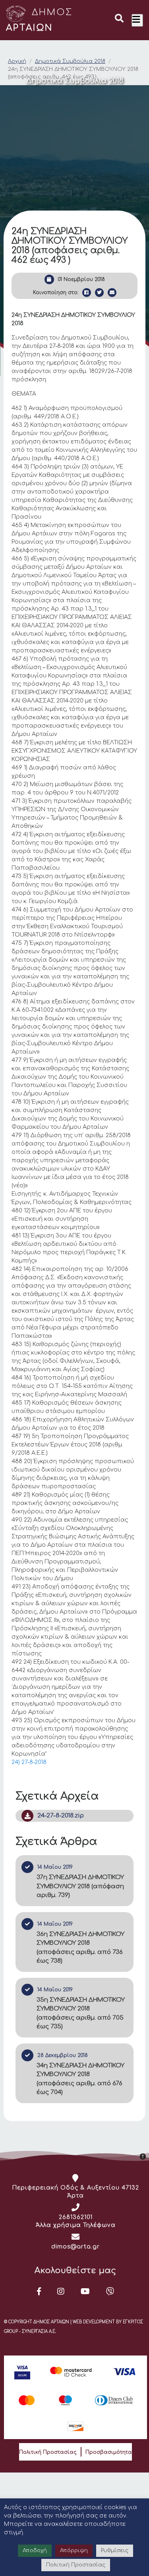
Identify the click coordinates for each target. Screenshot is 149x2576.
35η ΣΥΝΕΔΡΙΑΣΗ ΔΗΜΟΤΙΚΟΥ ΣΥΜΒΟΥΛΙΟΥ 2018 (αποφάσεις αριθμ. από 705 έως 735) (81, 2013)
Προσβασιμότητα (109, 2452)
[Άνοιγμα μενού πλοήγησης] (137, 20)
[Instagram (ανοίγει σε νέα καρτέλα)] (61, 2291)
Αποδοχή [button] (35, 2551)
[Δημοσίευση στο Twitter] (99, 293)
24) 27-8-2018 (29, 1762)
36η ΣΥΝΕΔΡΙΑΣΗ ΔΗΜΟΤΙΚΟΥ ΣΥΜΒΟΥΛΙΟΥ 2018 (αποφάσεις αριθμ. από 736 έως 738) (80, 1948)
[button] (119, 20)
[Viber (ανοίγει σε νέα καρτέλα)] (110, 2291)
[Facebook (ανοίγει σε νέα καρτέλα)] (39, 2291)
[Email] (112, 293)
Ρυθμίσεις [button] (115, 2551)
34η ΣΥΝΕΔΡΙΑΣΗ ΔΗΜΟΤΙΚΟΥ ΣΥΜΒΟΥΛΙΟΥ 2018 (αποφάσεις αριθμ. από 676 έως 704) (80, 2079)
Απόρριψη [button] (74, 2551)
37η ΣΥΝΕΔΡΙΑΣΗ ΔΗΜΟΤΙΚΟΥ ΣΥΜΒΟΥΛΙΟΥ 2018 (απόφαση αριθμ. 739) (80, 1886)
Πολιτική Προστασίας (48, 2452)
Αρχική (17, 61)
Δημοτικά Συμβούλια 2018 (70, 61)
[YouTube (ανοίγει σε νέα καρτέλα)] (85, 2291)
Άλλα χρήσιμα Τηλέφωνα (76, 2225)
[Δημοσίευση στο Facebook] (87, 293)
